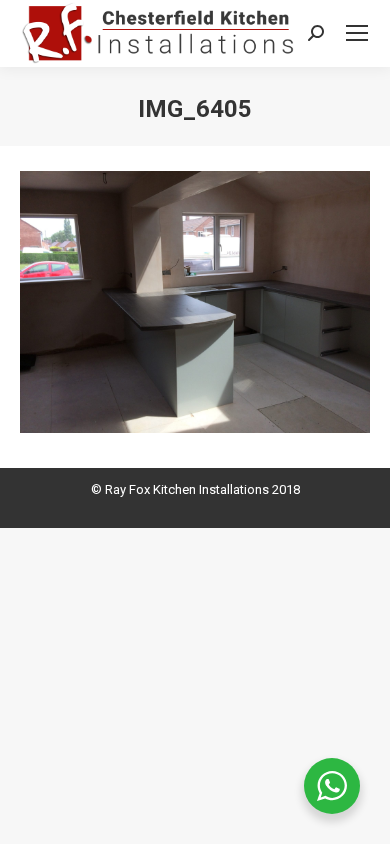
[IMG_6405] (195, 302)
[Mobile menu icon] (357, 33)
